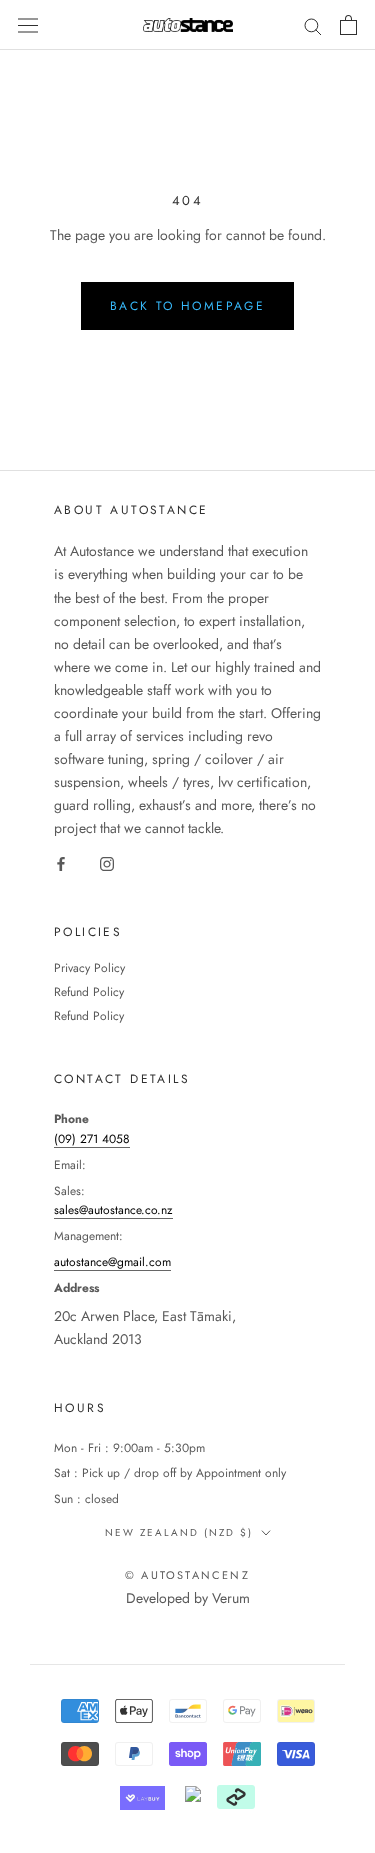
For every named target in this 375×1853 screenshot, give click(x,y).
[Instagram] (107, 863)
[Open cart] (348, 25)
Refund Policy (89, 992)
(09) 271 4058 (92, 1139)
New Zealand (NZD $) (179, 1532)
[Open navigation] (28, 25)
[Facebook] (61, 863)
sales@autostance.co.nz (113, 1210)
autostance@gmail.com (112, 1262)
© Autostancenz (187, 1575)
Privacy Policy (89, 968)
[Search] (313, 24)
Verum (231, 1598)
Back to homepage (187, 306)
